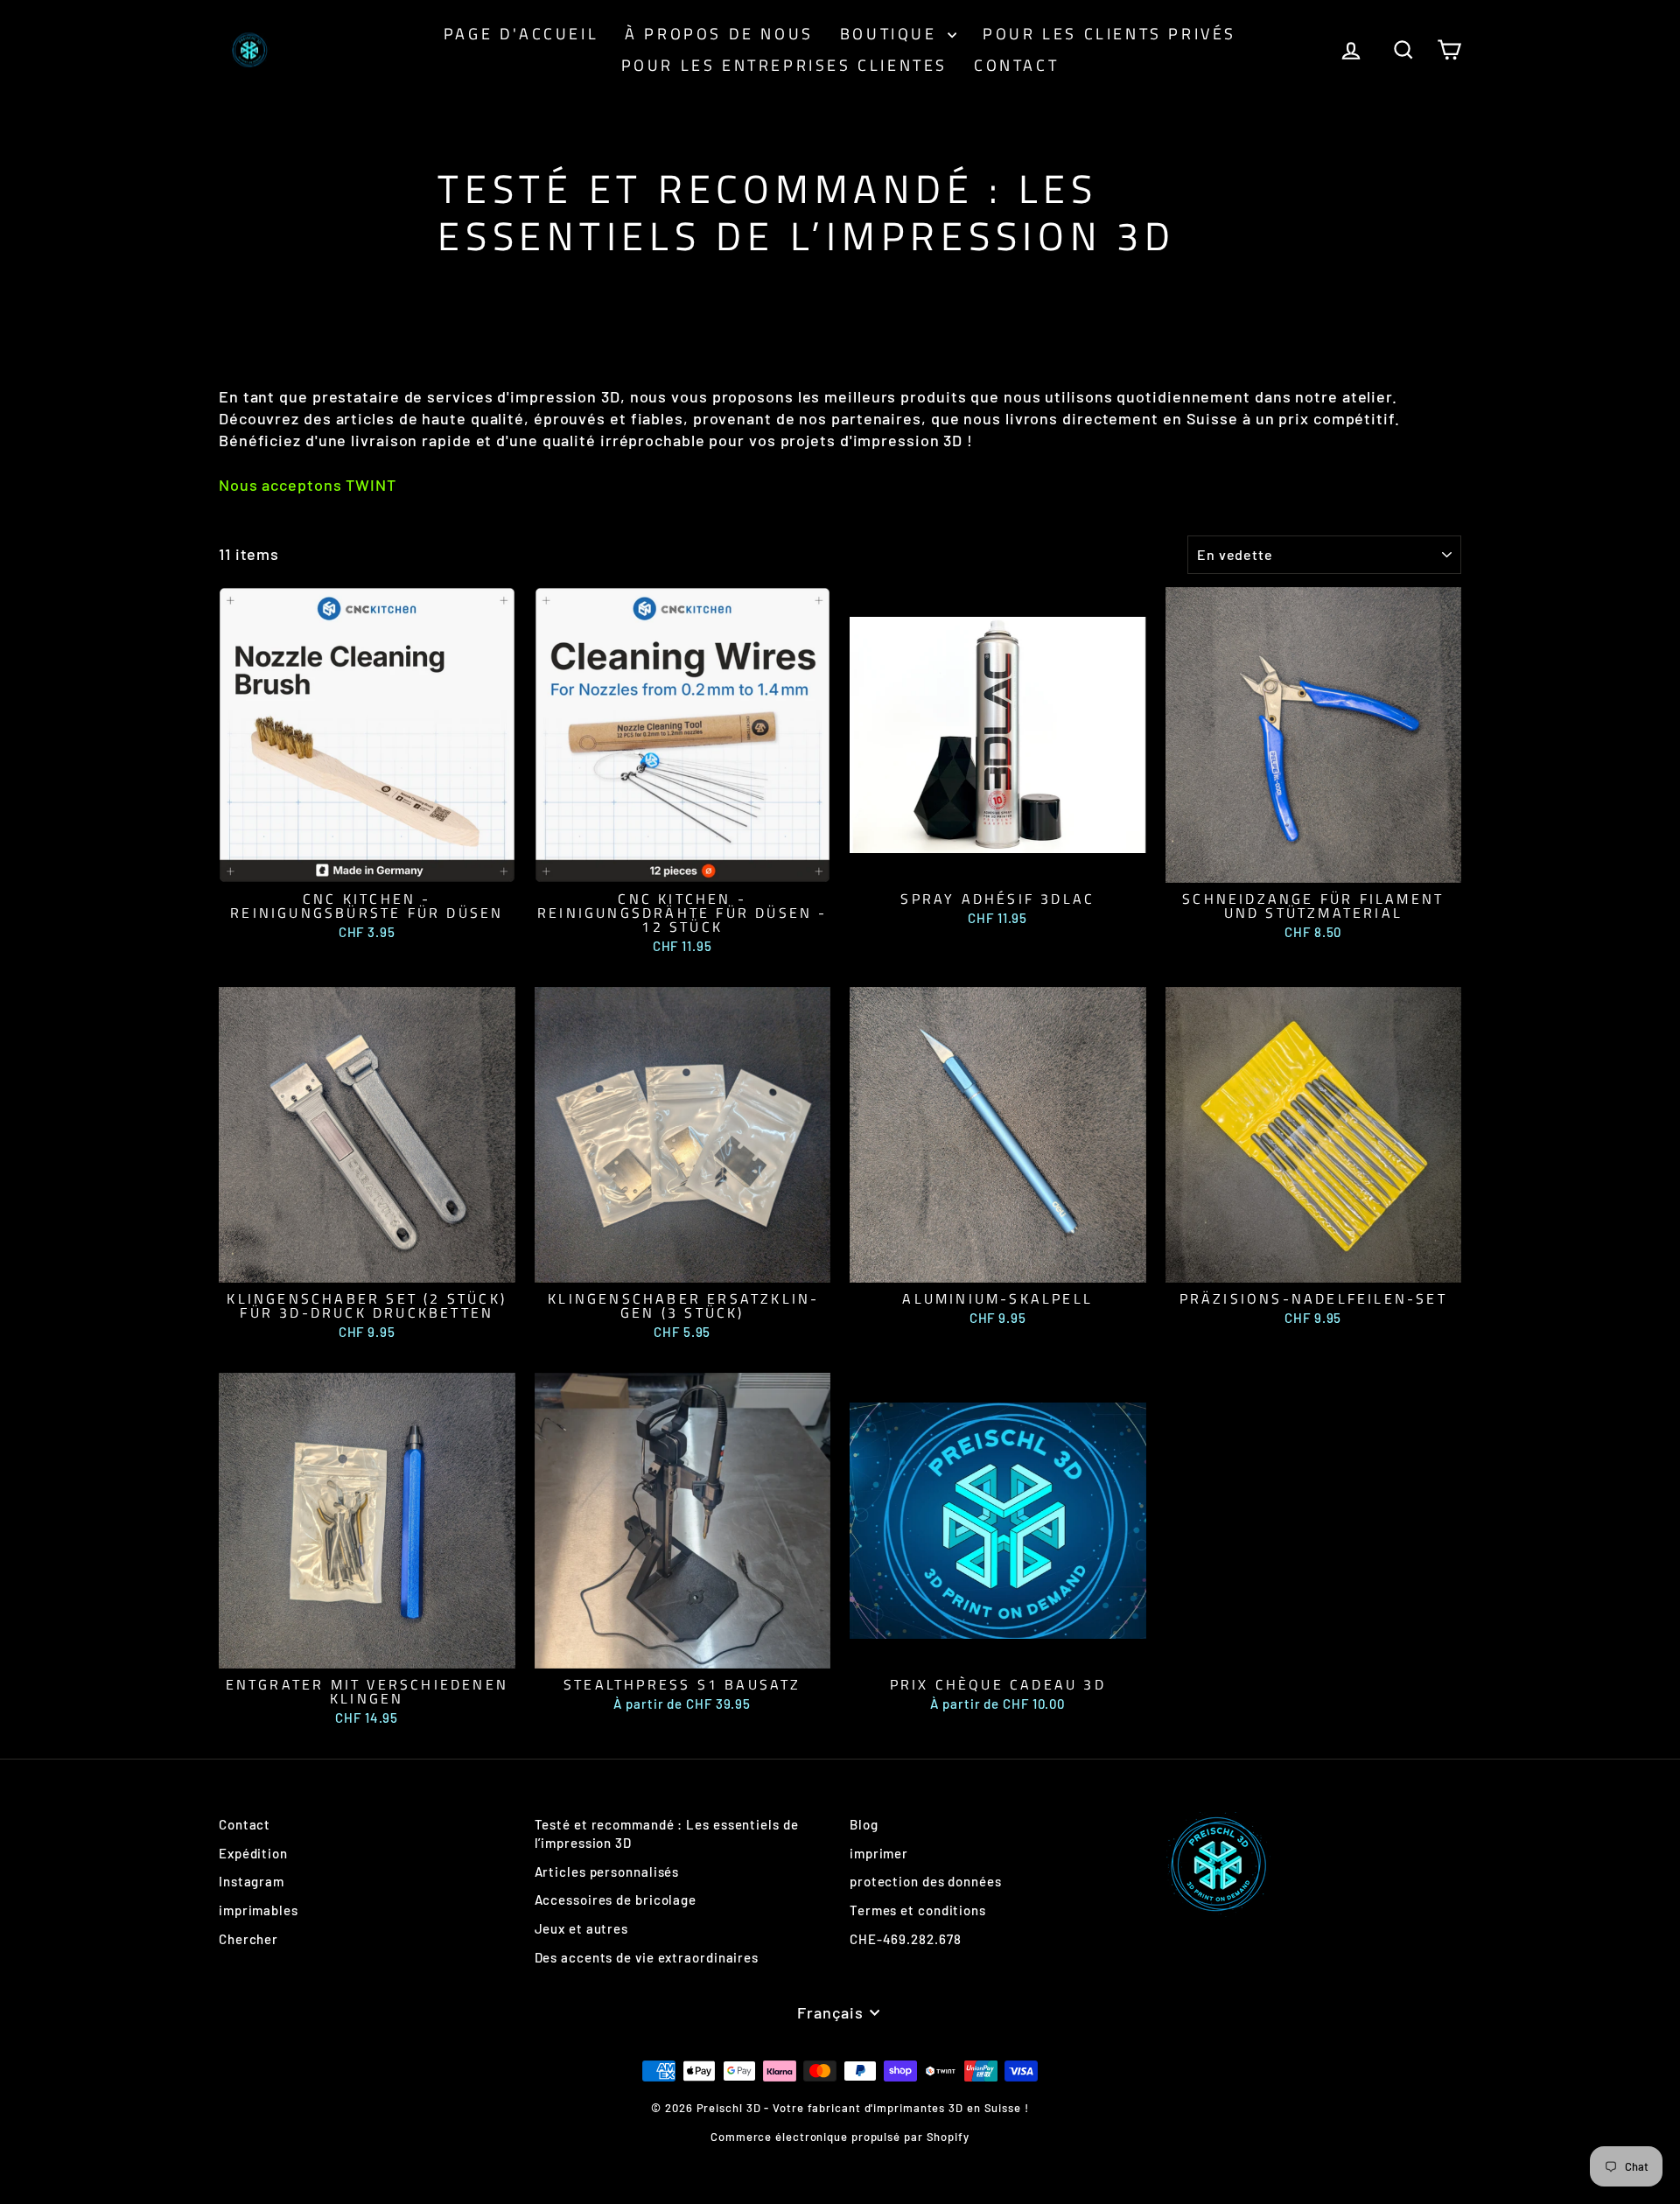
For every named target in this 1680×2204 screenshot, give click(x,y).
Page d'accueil (521, 34)
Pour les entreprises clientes (784, 65)
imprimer (879, 1853)
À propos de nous (719, 34)
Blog (864, 1824)
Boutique (892, 34)
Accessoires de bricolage (616, 1900)
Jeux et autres (582, 1928)
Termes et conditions (918, 1910)
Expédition (253, 1853)
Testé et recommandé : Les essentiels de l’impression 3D (667, 1833)
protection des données (926, 1881)
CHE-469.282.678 (906, 1939)
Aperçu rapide (367, 864)
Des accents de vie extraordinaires (647, 1957)
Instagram (252, 1881)
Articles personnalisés (607, 1872)
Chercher (248, 1939)
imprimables (259, 1910)
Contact (1016, 65)
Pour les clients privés (1109, 34)
